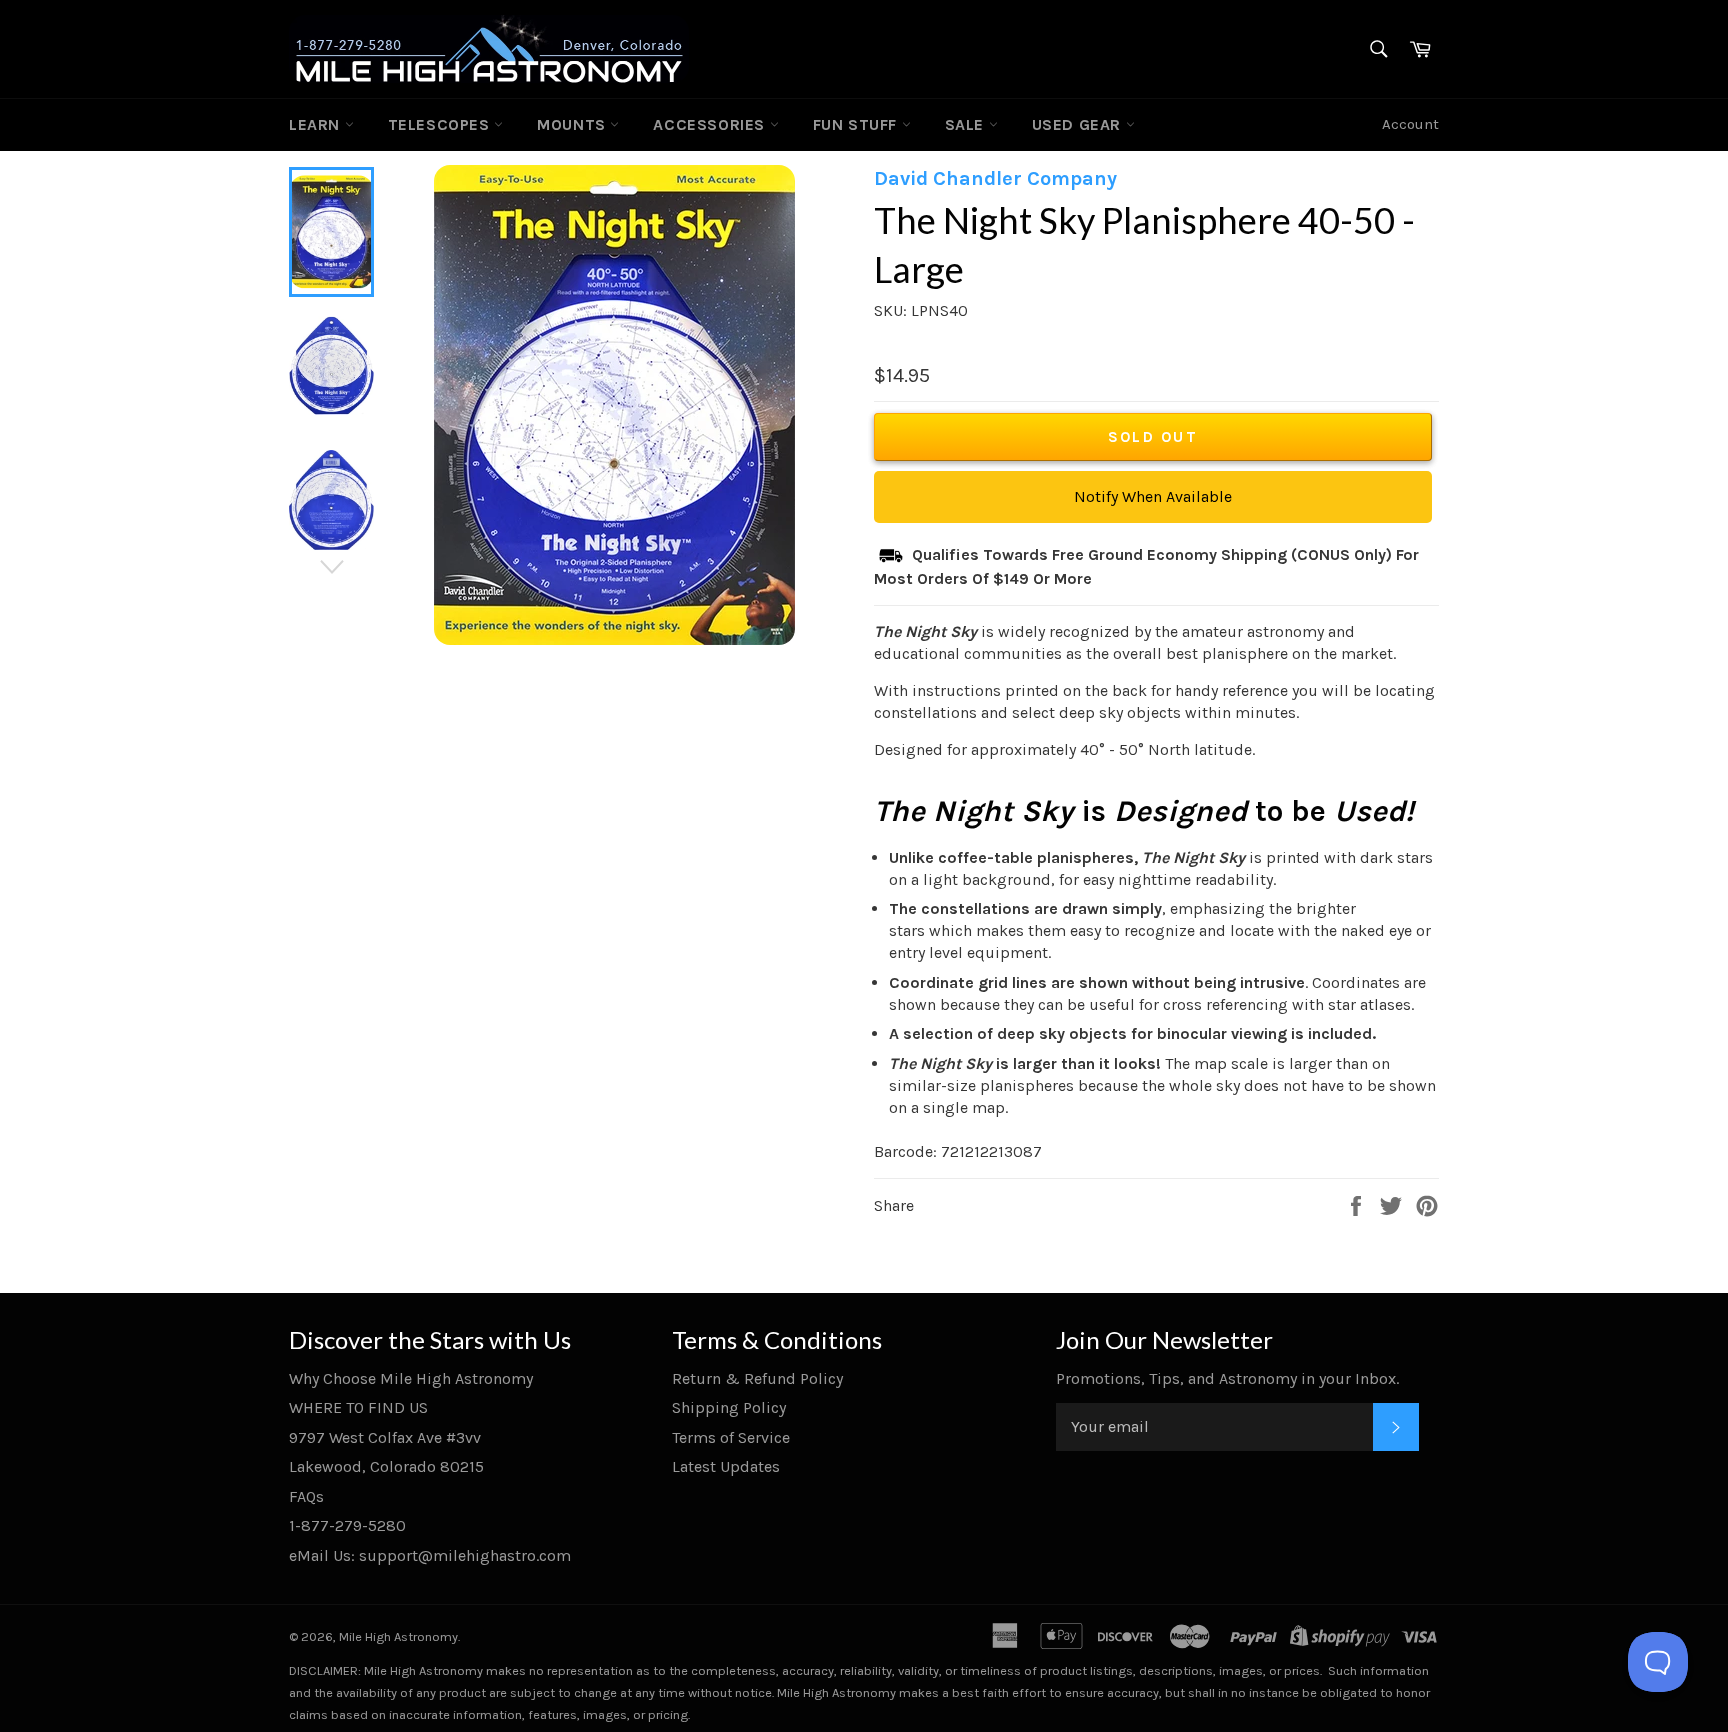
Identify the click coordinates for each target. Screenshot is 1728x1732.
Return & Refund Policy (757, 1378)
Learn (317, 124)
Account (1410, 124)
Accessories (711, 124)
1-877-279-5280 (347, 1525)
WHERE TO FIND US (358, 1407)
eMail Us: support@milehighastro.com (430, 1555)
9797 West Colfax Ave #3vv (385, 1437)
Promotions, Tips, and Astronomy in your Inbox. (1227, 1378)
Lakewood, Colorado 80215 (386, 1466)
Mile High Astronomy (398, 1636)
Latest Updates (726, 1466)
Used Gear (1079, 124)
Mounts (573, 124)
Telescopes (441, 124)
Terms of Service (731, 1437)
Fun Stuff (857, 124)
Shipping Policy (729, 1407)
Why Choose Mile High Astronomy (411, 1378)
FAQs (306, 1496)
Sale (967, 124)
